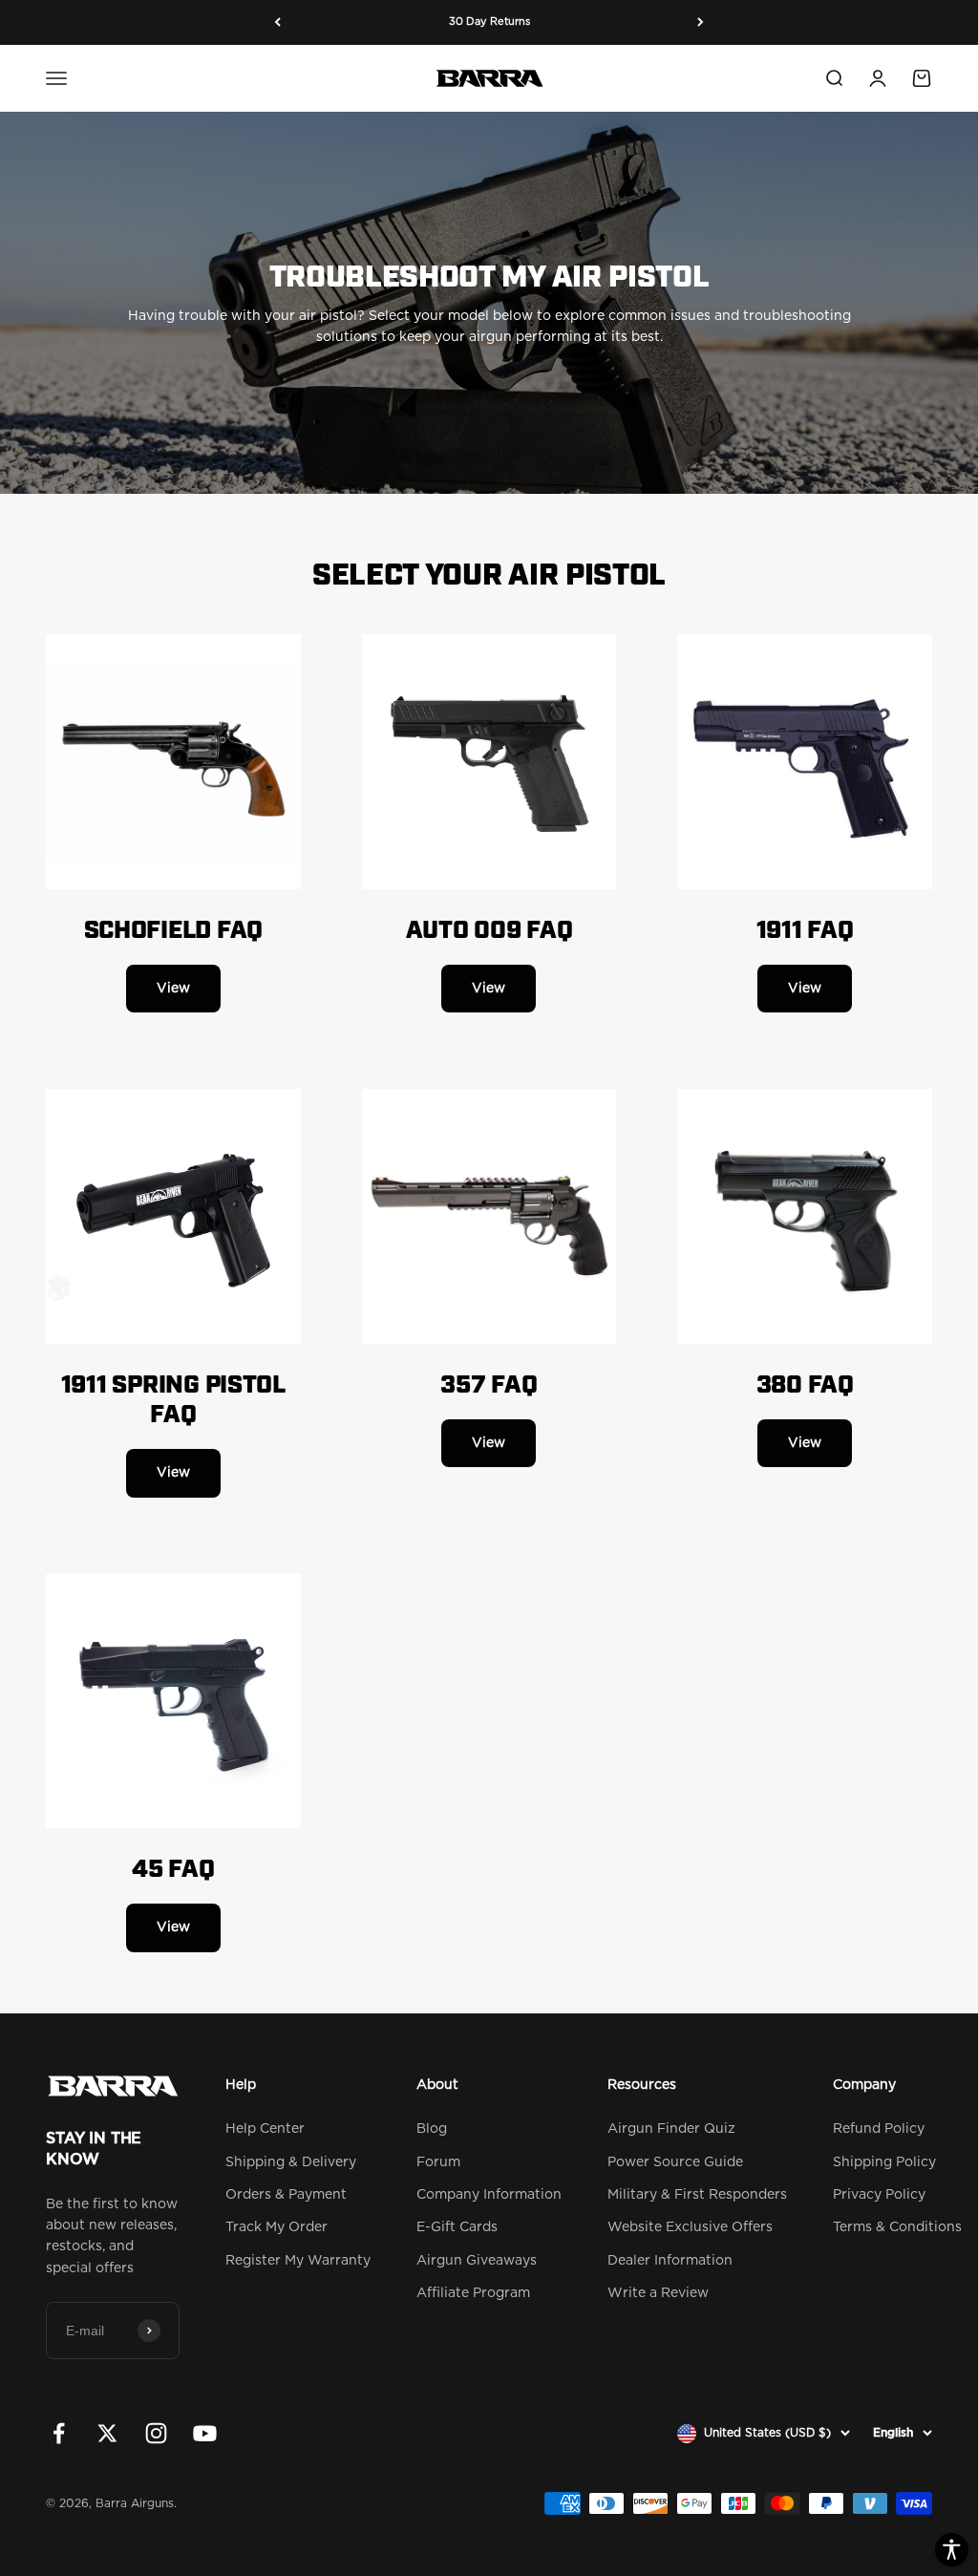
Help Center (265, 2129)
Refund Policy (879, 2129)
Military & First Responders (697, 2195)
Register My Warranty (298, 2261)
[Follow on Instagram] (156, 2433)
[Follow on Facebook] (59, 2433)
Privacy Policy (879, 2195)
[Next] (701, 22)
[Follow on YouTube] (205, 2433)
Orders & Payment (286, 2195)
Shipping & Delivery (291, 2162)
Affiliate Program (473, 2293)
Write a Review (658, 2293)
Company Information (489, 2195)
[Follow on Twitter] (107, 2433)
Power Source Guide (675, 2162)
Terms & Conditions (897, 2227)
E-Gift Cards (457, 2227)
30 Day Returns (489, 21)
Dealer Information (670, 2261)
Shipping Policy (884, 2162)
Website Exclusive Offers (690, 2227)
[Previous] (277, 22)
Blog (432, 2129)
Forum (438, 2162)
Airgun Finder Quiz (671, 2129)
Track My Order (276, 2227)
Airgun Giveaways (477, 2261)
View (173, 989)
